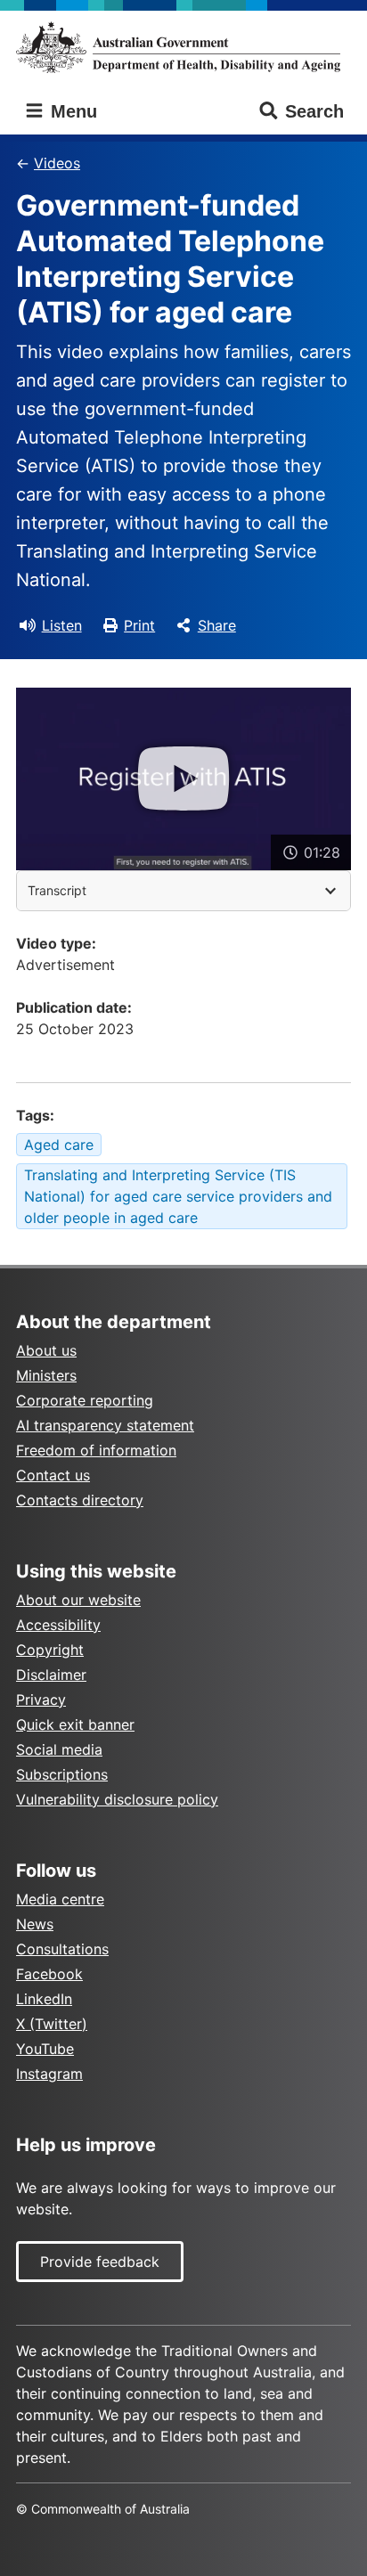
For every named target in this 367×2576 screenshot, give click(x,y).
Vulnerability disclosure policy (117, 1799)
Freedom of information (96, 1450)
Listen (62, 625)
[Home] (183, 47)
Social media (59, 1749)
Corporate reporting (85, 1400)
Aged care (59, 1145)
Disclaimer (51, 1675)
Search (314, 111)
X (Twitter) (52, 2024)
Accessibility (58, 1625)
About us (46, 1350)
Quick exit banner (75, 1724)
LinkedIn (44, 1999)
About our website (78, 1600)
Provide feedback (100, 2262)
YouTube (45, 2049)
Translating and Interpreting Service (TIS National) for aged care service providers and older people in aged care (178, 1196)
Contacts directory (80, 1500)
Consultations (62, 1949)
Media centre (60, 1899)
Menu (71, 111)
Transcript (57, 890)
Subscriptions (62, 1774)
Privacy (41, 1700)
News (35, 1924)
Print (139, 625)
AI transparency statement (105, 1425)
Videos (57, 163)
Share (217, 625)
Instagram (49, 2074)
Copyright (50, 1650)
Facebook (49, 1974)
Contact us (53, 1475)
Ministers (46, 1375)
